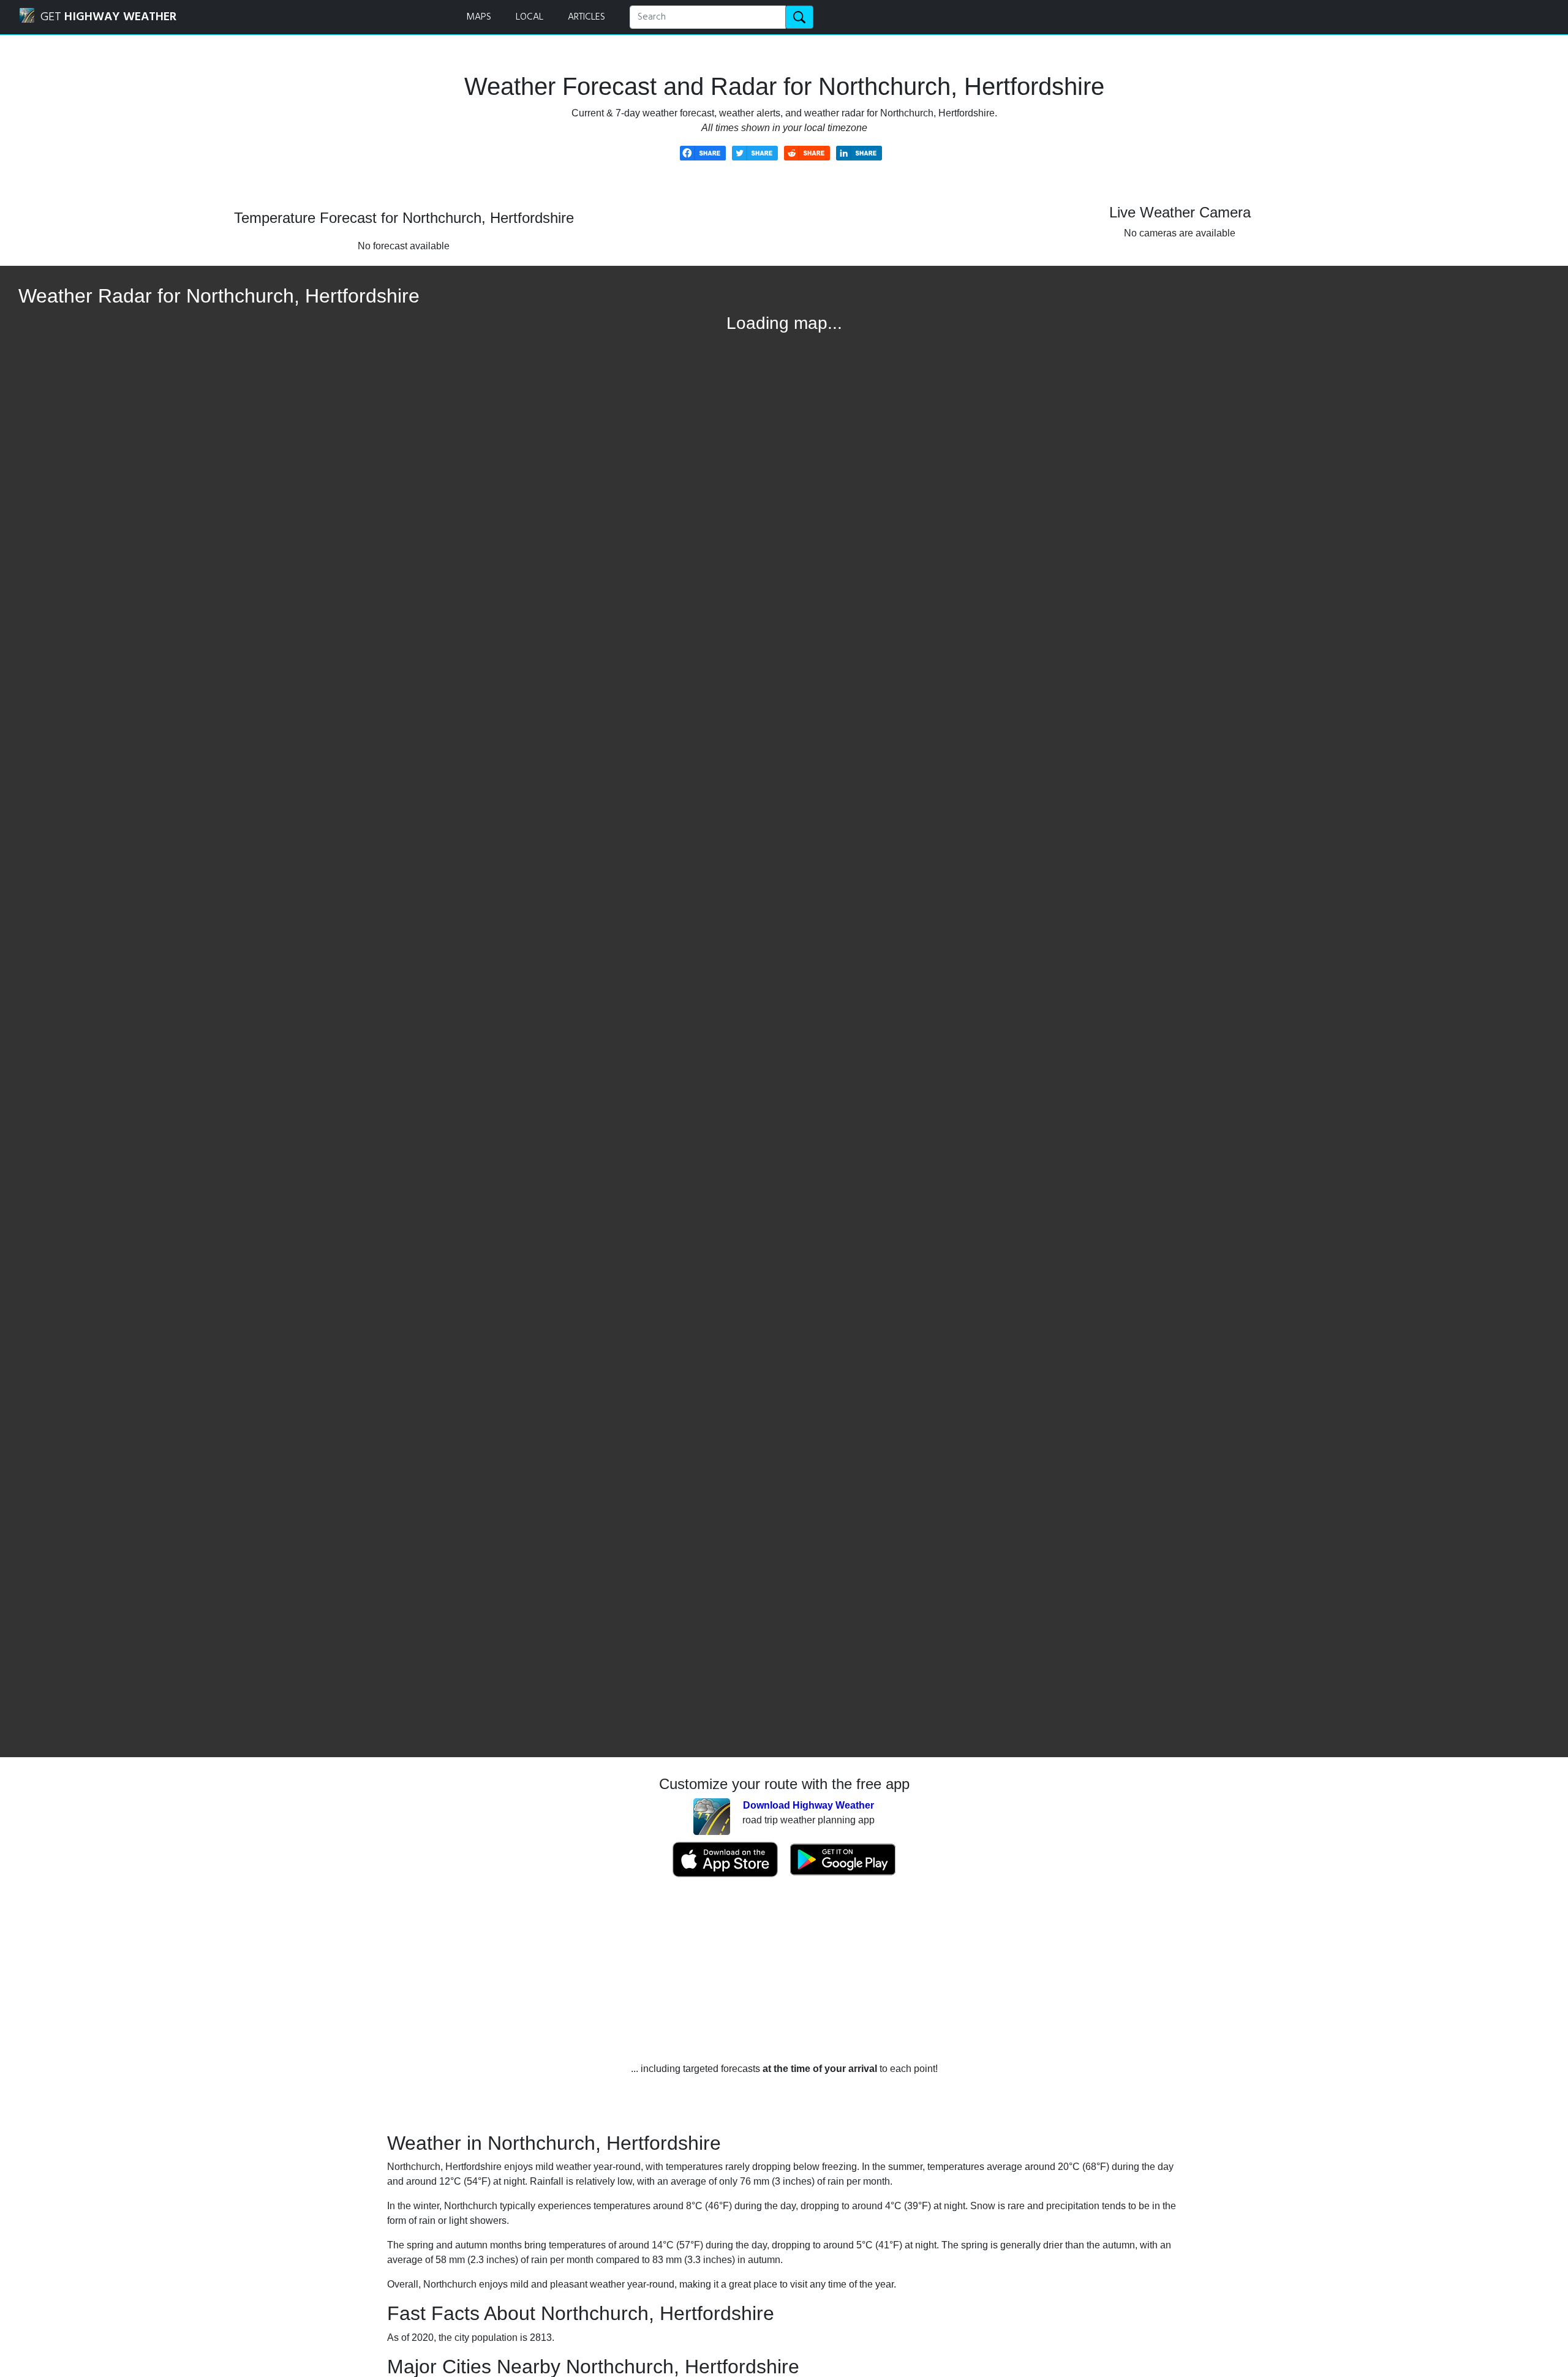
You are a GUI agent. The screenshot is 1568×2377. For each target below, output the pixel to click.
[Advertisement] (784, 1970)
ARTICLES (586, 17)
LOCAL (530, 17)
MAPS (479, 17)
